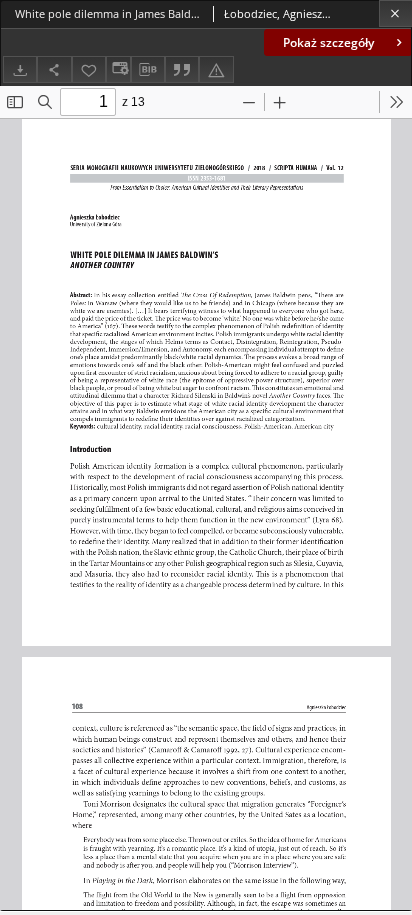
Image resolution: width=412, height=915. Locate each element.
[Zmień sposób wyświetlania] (118, 69)
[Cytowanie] (182, 69)
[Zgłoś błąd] (216, 69)
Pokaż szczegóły (328, 42)
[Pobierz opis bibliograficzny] (148, 70)
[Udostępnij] (54, 69)
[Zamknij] (395, 13)
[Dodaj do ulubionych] (89, 69)
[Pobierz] (20, 69)
